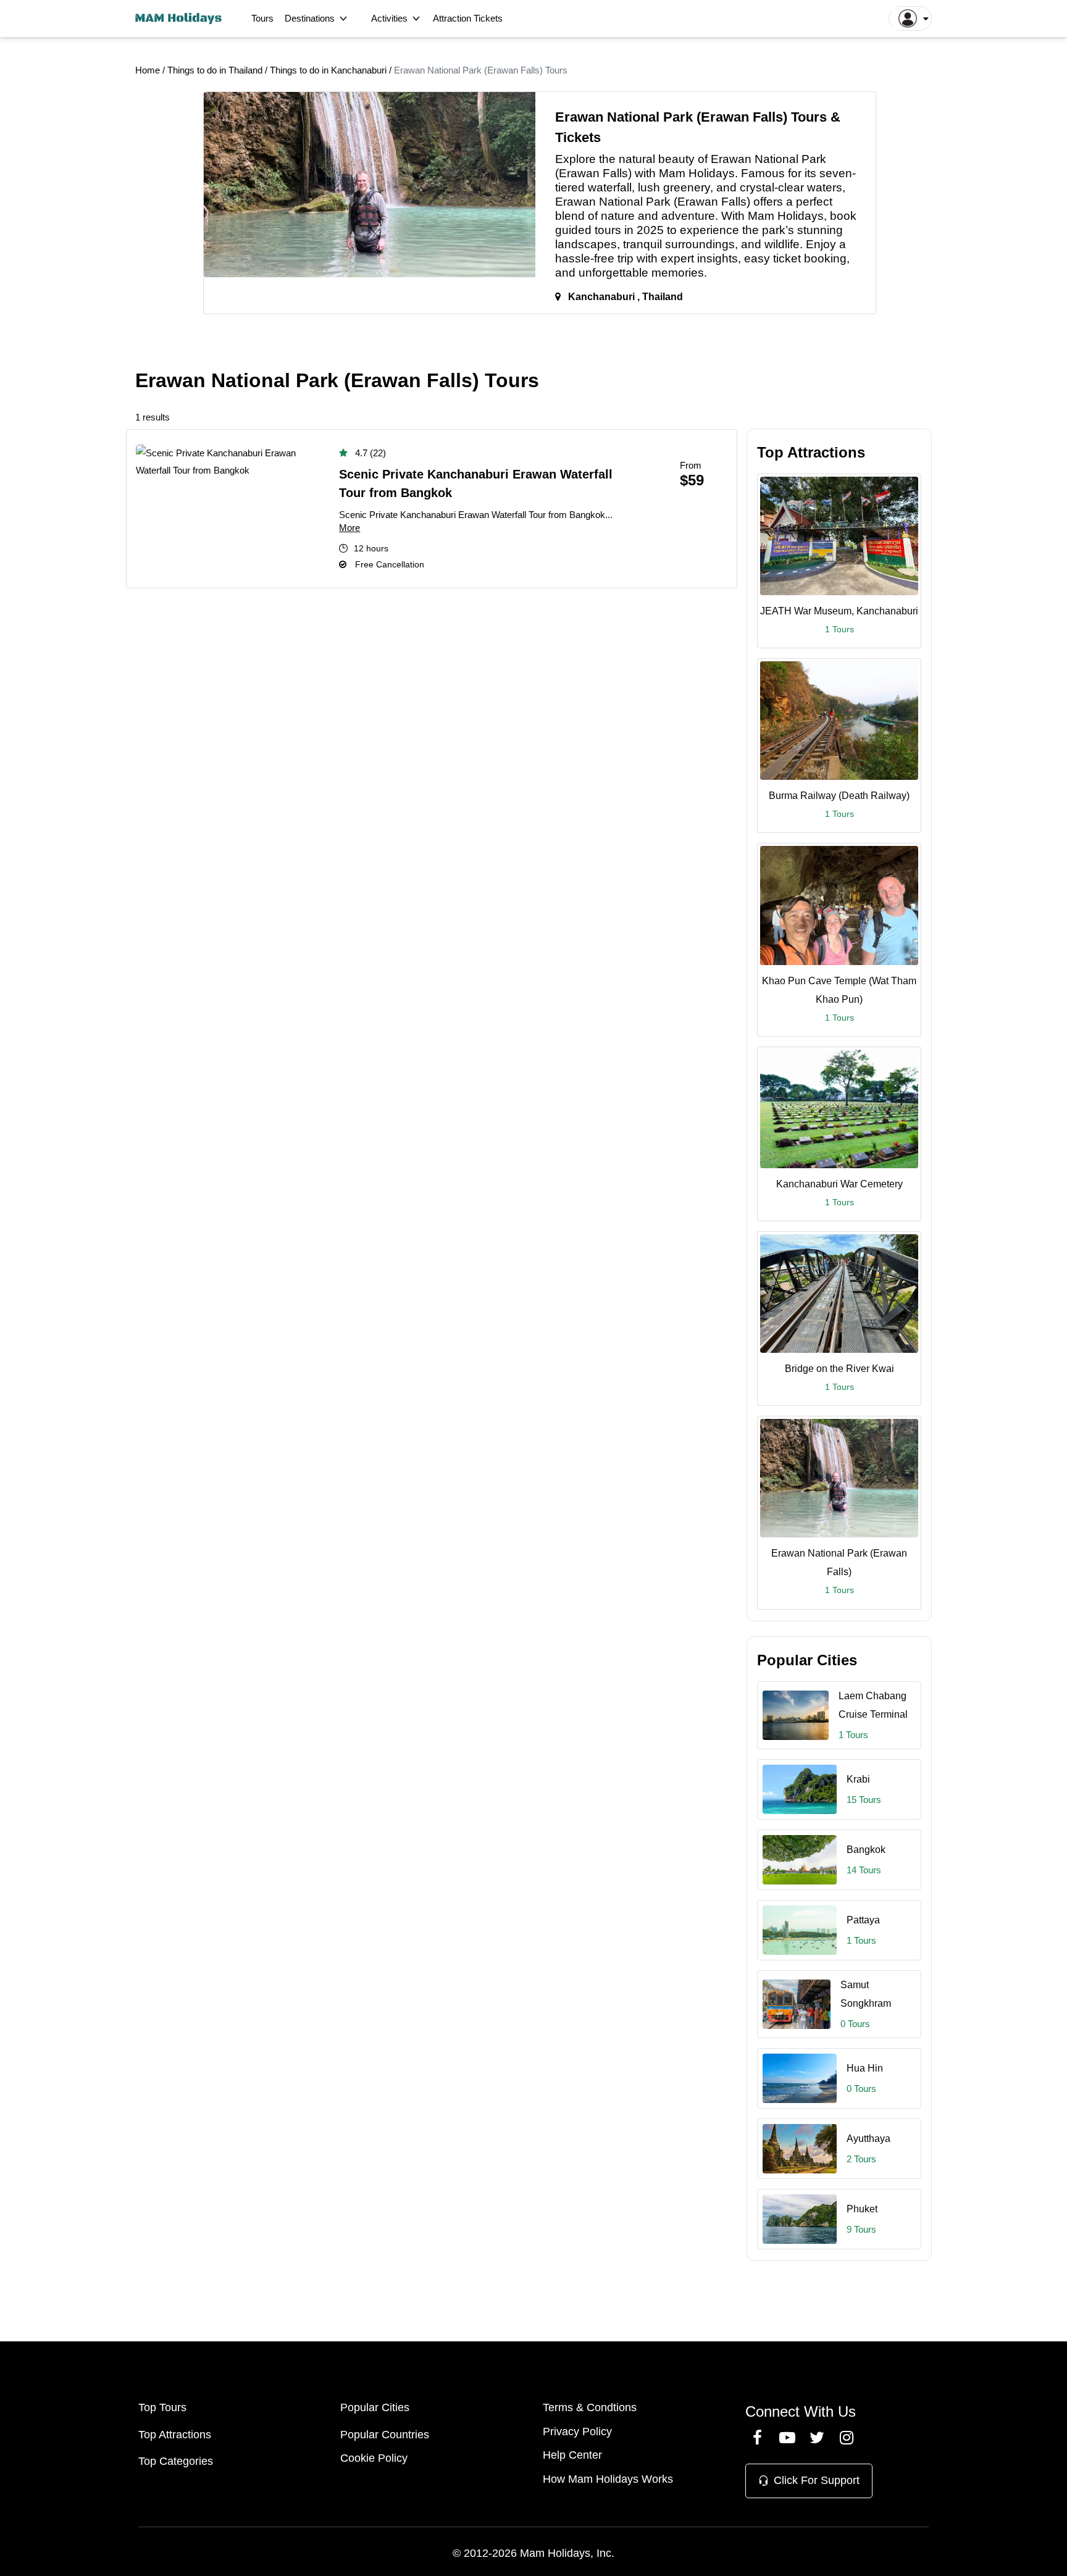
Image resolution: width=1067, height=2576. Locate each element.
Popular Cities (375, 2407)
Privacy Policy (577, 2432)
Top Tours (162, 2407)
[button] (910, 19)
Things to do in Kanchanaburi (329, 70)
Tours (262, 18)
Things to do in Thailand (216, 70)
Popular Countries (385, 2435)
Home (148, 70)
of (703, 159)
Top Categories (176, 2461)
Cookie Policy (374, 2458)
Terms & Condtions (590, 2407)
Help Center (572, 2455)
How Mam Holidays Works (608, 2479)
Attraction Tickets (468, 18)
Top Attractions (175, 2435)
